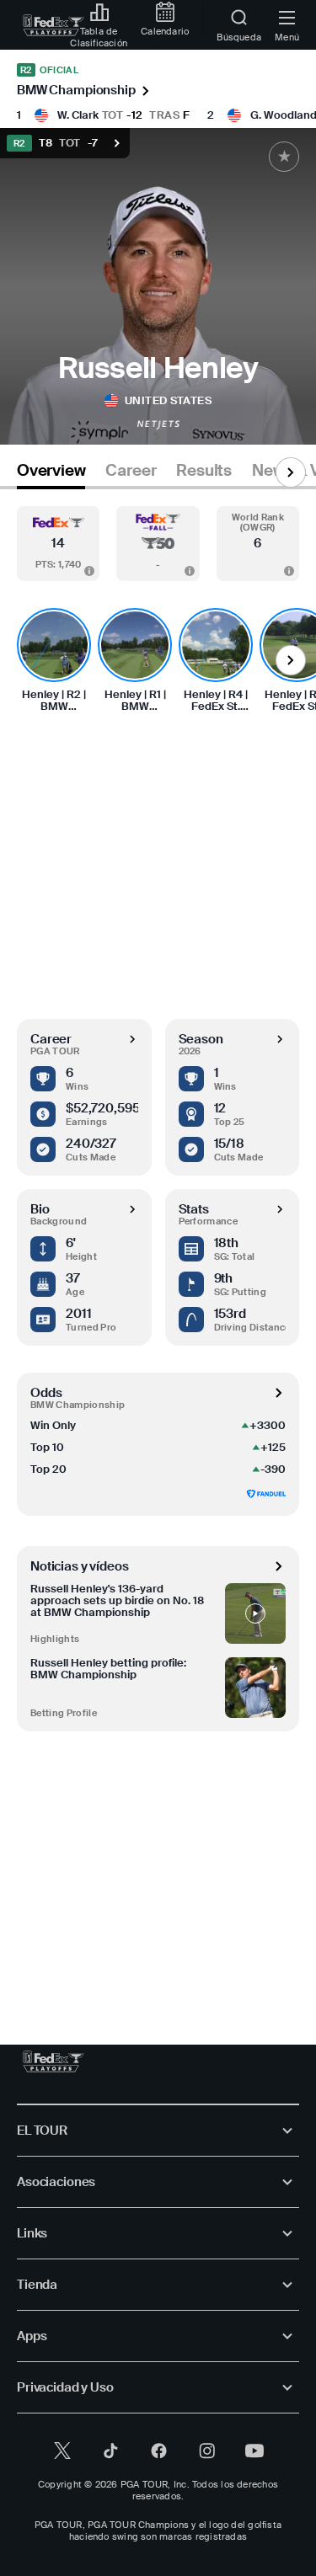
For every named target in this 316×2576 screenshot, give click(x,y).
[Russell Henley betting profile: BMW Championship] (255, 1688)
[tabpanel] (158, 1250)
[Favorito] (284, 157)
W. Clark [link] (78, 115)
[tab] (51, 474)
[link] (54, 25)
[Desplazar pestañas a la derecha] (291, 472)
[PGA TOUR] (54, 2061)
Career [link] (131, 471)
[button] (58, 544)
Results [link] (204, 471)
